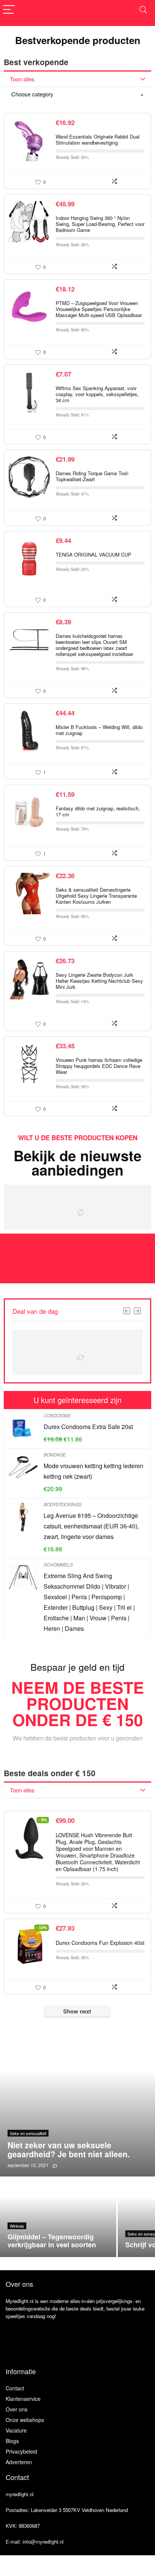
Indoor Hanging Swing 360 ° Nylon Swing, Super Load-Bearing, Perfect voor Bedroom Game (100, 224)
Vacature (16, 2430)
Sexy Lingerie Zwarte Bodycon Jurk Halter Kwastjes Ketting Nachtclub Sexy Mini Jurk (99, 981)
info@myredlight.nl (43, 2542)
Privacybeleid (21, 2451)
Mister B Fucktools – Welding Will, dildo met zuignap (99, 730)
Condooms (57, 1415)
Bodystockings (63, 1504)
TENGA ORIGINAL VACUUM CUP (93, 554)
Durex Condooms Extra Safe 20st (88, 1427)
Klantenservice (23, 2399)
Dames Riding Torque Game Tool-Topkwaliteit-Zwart (92, 476)
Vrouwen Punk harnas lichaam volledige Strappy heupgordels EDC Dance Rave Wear (99, 1066)
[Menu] (9, 10)
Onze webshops (25, 2420)
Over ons (17, 2409)
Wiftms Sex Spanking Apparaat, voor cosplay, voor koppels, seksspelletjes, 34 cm (97, 394)
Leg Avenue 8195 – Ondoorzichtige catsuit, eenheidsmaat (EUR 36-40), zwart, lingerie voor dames (91, 1526)
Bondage (55, 1454)
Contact (15, 2388)
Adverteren (19, 2462)
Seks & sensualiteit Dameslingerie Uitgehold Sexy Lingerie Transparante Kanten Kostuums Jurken (96, 896)
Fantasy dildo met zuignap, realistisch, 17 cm (98, 811)
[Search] (143, 10)
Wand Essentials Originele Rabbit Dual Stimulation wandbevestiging (98, 140)
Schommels (58, 1564)
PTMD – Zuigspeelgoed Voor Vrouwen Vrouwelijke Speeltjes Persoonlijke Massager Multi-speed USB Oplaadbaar (99, 309)
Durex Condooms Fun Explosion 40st (100, 1943)
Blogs (12, 2441)
